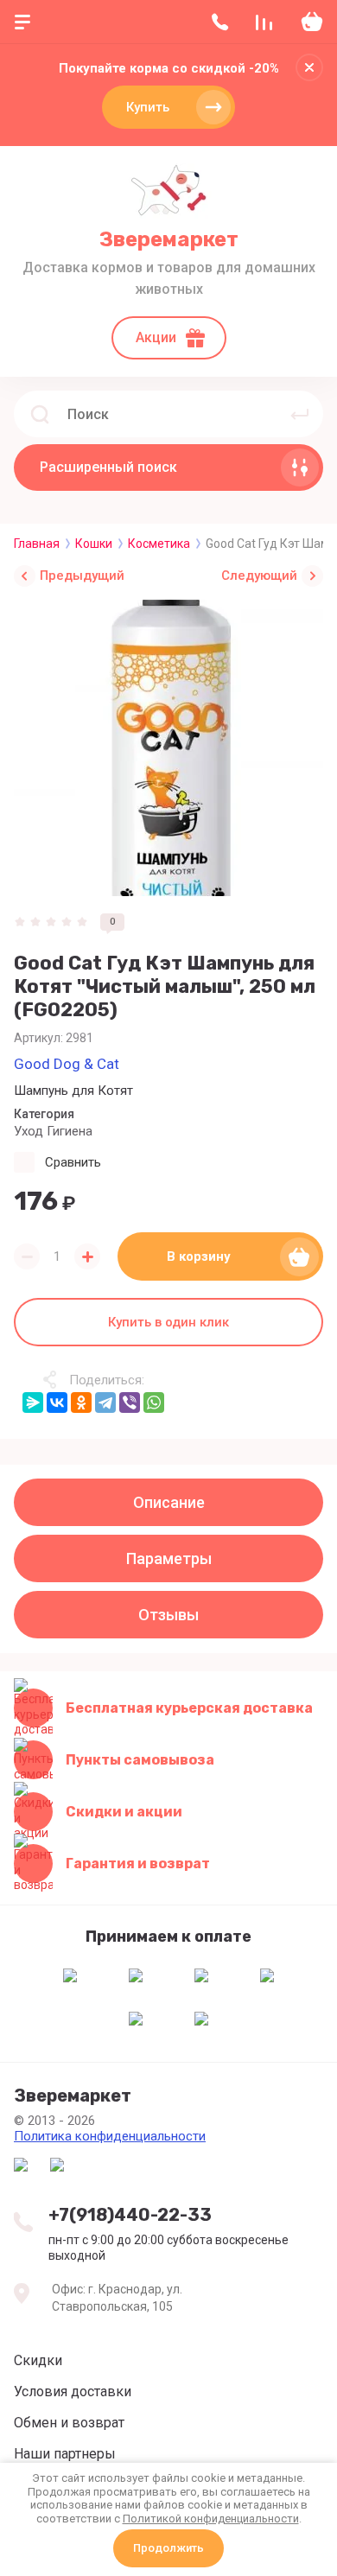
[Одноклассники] (81, 1402)
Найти (300, 414)
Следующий (259, 576)
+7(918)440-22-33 (130, 2215)
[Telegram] (105, 1402)
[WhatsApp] (154, 1402)
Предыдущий (82, 576)
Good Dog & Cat (67, 1064)
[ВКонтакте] (57, 1402)
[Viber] (130, 1402)
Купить (148, 107)
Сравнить (73, 1162)
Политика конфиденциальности (110, 2136)
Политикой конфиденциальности (211, 2519)
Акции (156, 337)
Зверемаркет (169, 239)
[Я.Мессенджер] (33, 1402)
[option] (168, 748)
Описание (169, 1502)
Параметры (169, 1558)
